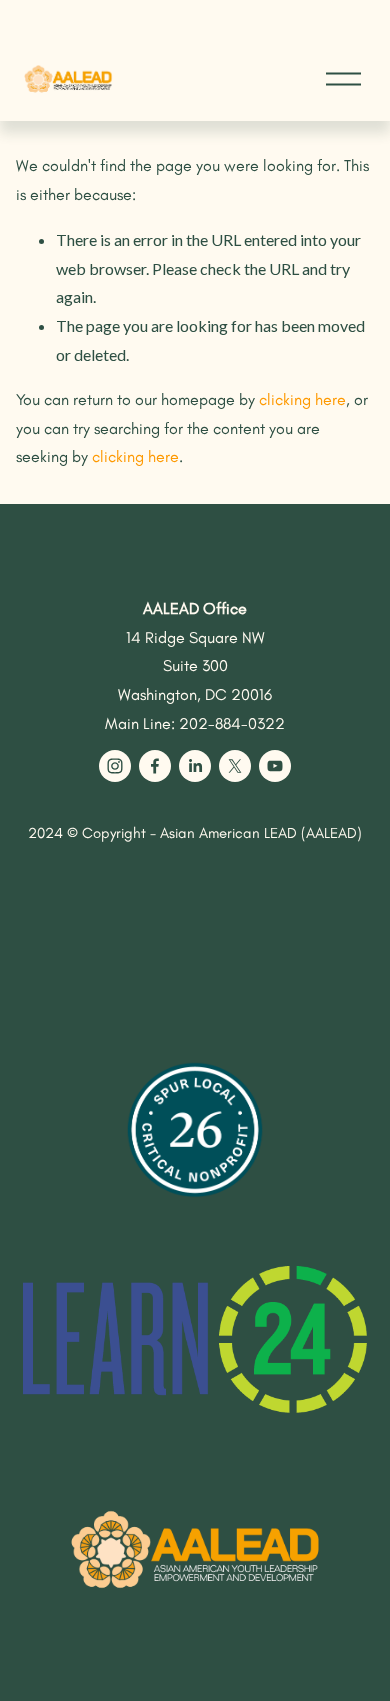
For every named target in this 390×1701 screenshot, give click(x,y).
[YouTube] (275, 766)
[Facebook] (155, 766)
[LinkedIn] (195, 766)
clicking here (302, 399)
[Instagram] (115, 766)
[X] (235, 766)
